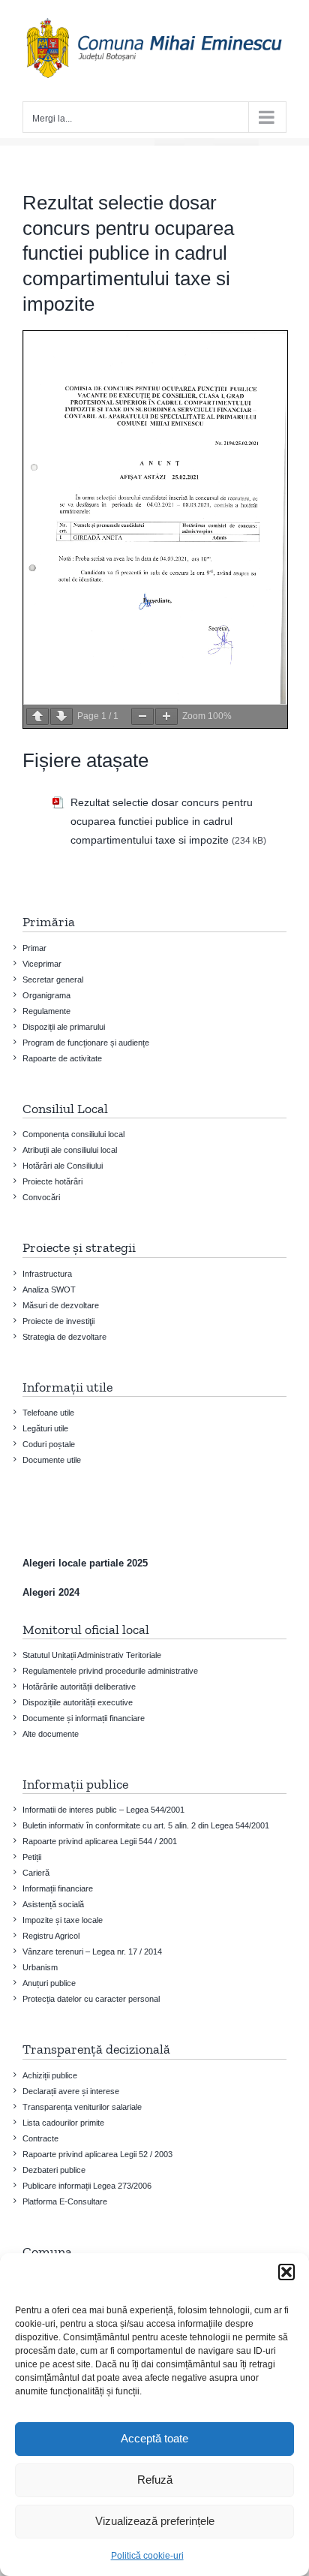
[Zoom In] (166, 716)
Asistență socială (53, 1904)
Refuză (155, 2480)
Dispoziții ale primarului (64, 1027)
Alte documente (51, 1734)
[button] (286, 2272)
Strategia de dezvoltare (64, 1337)
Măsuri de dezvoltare (61, 1305)
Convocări (41, 1197)
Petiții (32, 1857)
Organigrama (46, 995)
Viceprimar (42, 964)
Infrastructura (47, 1274)
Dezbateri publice (54, 2170)
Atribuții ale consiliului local (70, 1150)
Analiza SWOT (49, 1290)
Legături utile (45, 1428)
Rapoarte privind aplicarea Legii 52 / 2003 (97, 2154)
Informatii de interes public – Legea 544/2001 (103, 1810)
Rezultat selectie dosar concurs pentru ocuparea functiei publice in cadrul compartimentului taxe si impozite (162, 821)
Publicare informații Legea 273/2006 (87, 2186)
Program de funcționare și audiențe (86, 1043)
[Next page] (61, 716)
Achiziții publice (50, 2075)
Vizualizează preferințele (155, 2521)
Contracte (40, 2138)
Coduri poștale (49, 1444)
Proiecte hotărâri (52, 1181)
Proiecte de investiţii (58, 1321)
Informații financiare (58, 1888)
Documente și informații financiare (84, 1718)
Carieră (36, 1873)
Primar (34, 948)
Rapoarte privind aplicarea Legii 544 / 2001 (100, 1841)
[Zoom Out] (142, 716)
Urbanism (40, 1967)
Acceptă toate (154, 2438)
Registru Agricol (51, 1936)
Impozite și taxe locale (63, 1920)
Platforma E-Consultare (65, 2201)
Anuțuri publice (49, 1983)
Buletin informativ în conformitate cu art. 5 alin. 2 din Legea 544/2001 (146, 1825)
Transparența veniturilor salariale (82, 2107)
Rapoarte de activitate (62, 1058)
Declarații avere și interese (71, 2091)
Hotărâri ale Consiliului (63, 1166)
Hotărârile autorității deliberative (79, 1687)
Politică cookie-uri (147, 2556)
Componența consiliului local (73, 1134)
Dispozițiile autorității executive (78, 1702)
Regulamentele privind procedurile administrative (110, 1671)
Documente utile (52, 1460)
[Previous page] (37, 716)
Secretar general (53, 980)
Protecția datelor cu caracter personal (91, 1999)
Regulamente (46, 1011)
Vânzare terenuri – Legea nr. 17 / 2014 (92, 1952)
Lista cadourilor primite (63, 2123)
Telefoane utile (48, 1413)
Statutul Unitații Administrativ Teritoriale (92, 1655)
